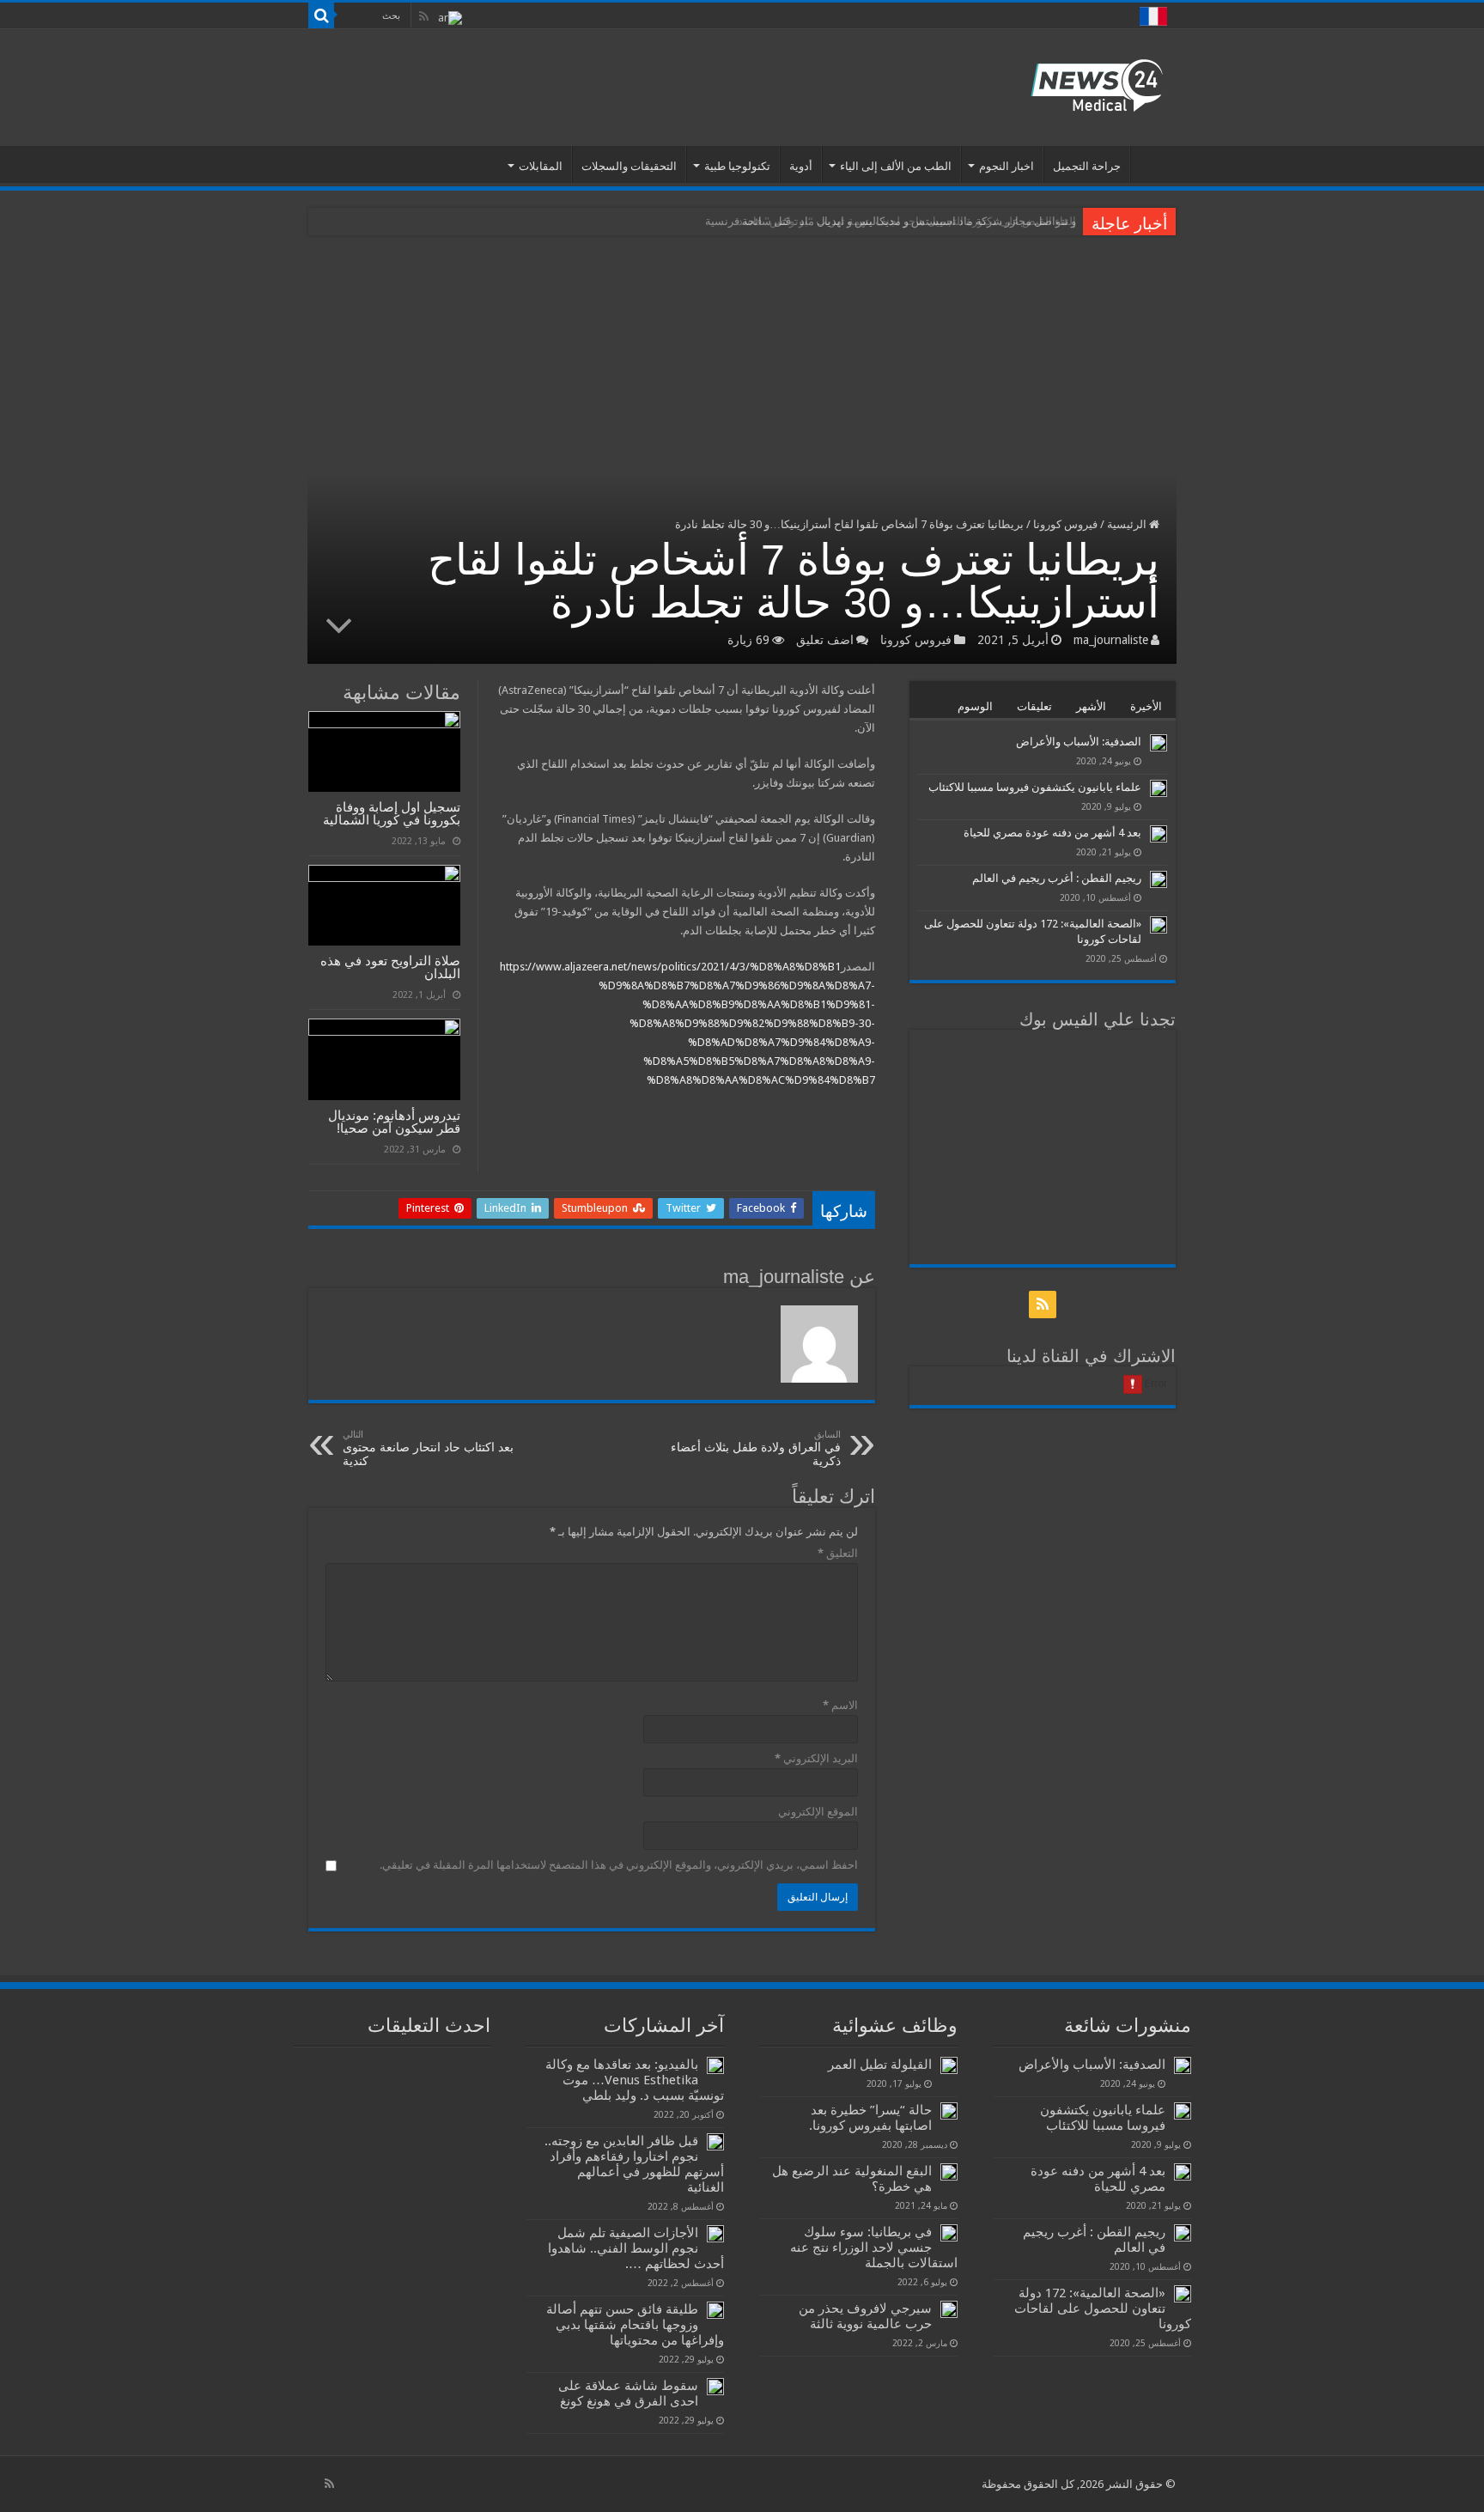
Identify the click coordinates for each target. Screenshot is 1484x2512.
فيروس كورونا (1065, 524)
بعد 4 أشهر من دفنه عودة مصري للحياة (1052, 833)
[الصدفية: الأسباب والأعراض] (1159, 743)
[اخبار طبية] (1097, 84)
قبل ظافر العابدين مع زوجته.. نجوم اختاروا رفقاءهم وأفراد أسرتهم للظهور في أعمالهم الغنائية (634, 2164)
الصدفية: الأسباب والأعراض (1079, 742)
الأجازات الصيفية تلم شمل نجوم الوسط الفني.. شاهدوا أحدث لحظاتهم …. (636, 2248)
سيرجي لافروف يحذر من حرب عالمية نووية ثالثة (865, 2316)
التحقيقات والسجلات (629, 166)
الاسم (840, 1705)
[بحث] (321, 15)
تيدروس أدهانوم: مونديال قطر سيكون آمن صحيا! (394, 1122)
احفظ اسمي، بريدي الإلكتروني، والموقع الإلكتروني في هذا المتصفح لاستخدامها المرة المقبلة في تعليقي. (619, 1865)
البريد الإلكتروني (816, 1758)
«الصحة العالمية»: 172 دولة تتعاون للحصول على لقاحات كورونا (1103, 2308)
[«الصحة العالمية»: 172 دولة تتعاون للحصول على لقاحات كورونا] (1159, 925)
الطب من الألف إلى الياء (896, 166)
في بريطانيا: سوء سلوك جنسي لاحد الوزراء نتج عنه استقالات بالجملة (874, 2247)
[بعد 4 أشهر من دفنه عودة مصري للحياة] (1159, 834)
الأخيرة (1146, 706)
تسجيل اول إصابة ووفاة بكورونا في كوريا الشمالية (392, 813)
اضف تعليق (825, 640)
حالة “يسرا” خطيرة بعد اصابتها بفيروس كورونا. (870, 2118)
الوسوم (975, 706)
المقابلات (541, 166)
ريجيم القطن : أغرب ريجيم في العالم (1057, 878)
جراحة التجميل (1087, 166)
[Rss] (424, 16)
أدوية (801, 166)
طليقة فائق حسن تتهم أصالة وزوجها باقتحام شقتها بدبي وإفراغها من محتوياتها (635, 2325)
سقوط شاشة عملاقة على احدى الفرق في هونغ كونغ (628, 2393)
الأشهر (1091, 706)
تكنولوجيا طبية (737, 166)
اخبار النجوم (1007, 166)
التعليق (838, 1553)
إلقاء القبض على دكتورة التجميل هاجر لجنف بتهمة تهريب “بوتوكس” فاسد (907, 221)
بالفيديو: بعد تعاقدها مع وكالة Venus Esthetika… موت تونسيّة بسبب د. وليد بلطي (635, 2080)
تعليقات (1034, 706)
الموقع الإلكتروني (818, 1812)
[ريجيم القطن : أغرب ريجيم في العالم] (1159, 879)
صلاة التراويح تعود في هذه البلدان (390, 967)
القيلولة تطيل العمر (880, 2065)
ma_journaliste (1111, 640)
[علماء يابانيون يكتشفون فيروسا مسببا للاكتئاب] (1159, 788)
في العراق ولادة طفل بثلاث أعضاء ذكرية (756, 1448)
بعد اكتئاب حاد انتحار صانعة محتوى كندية (428, 1448)
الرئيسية (1153, 164)
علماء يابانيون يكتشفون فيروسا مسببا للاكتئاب (1035, 787)
